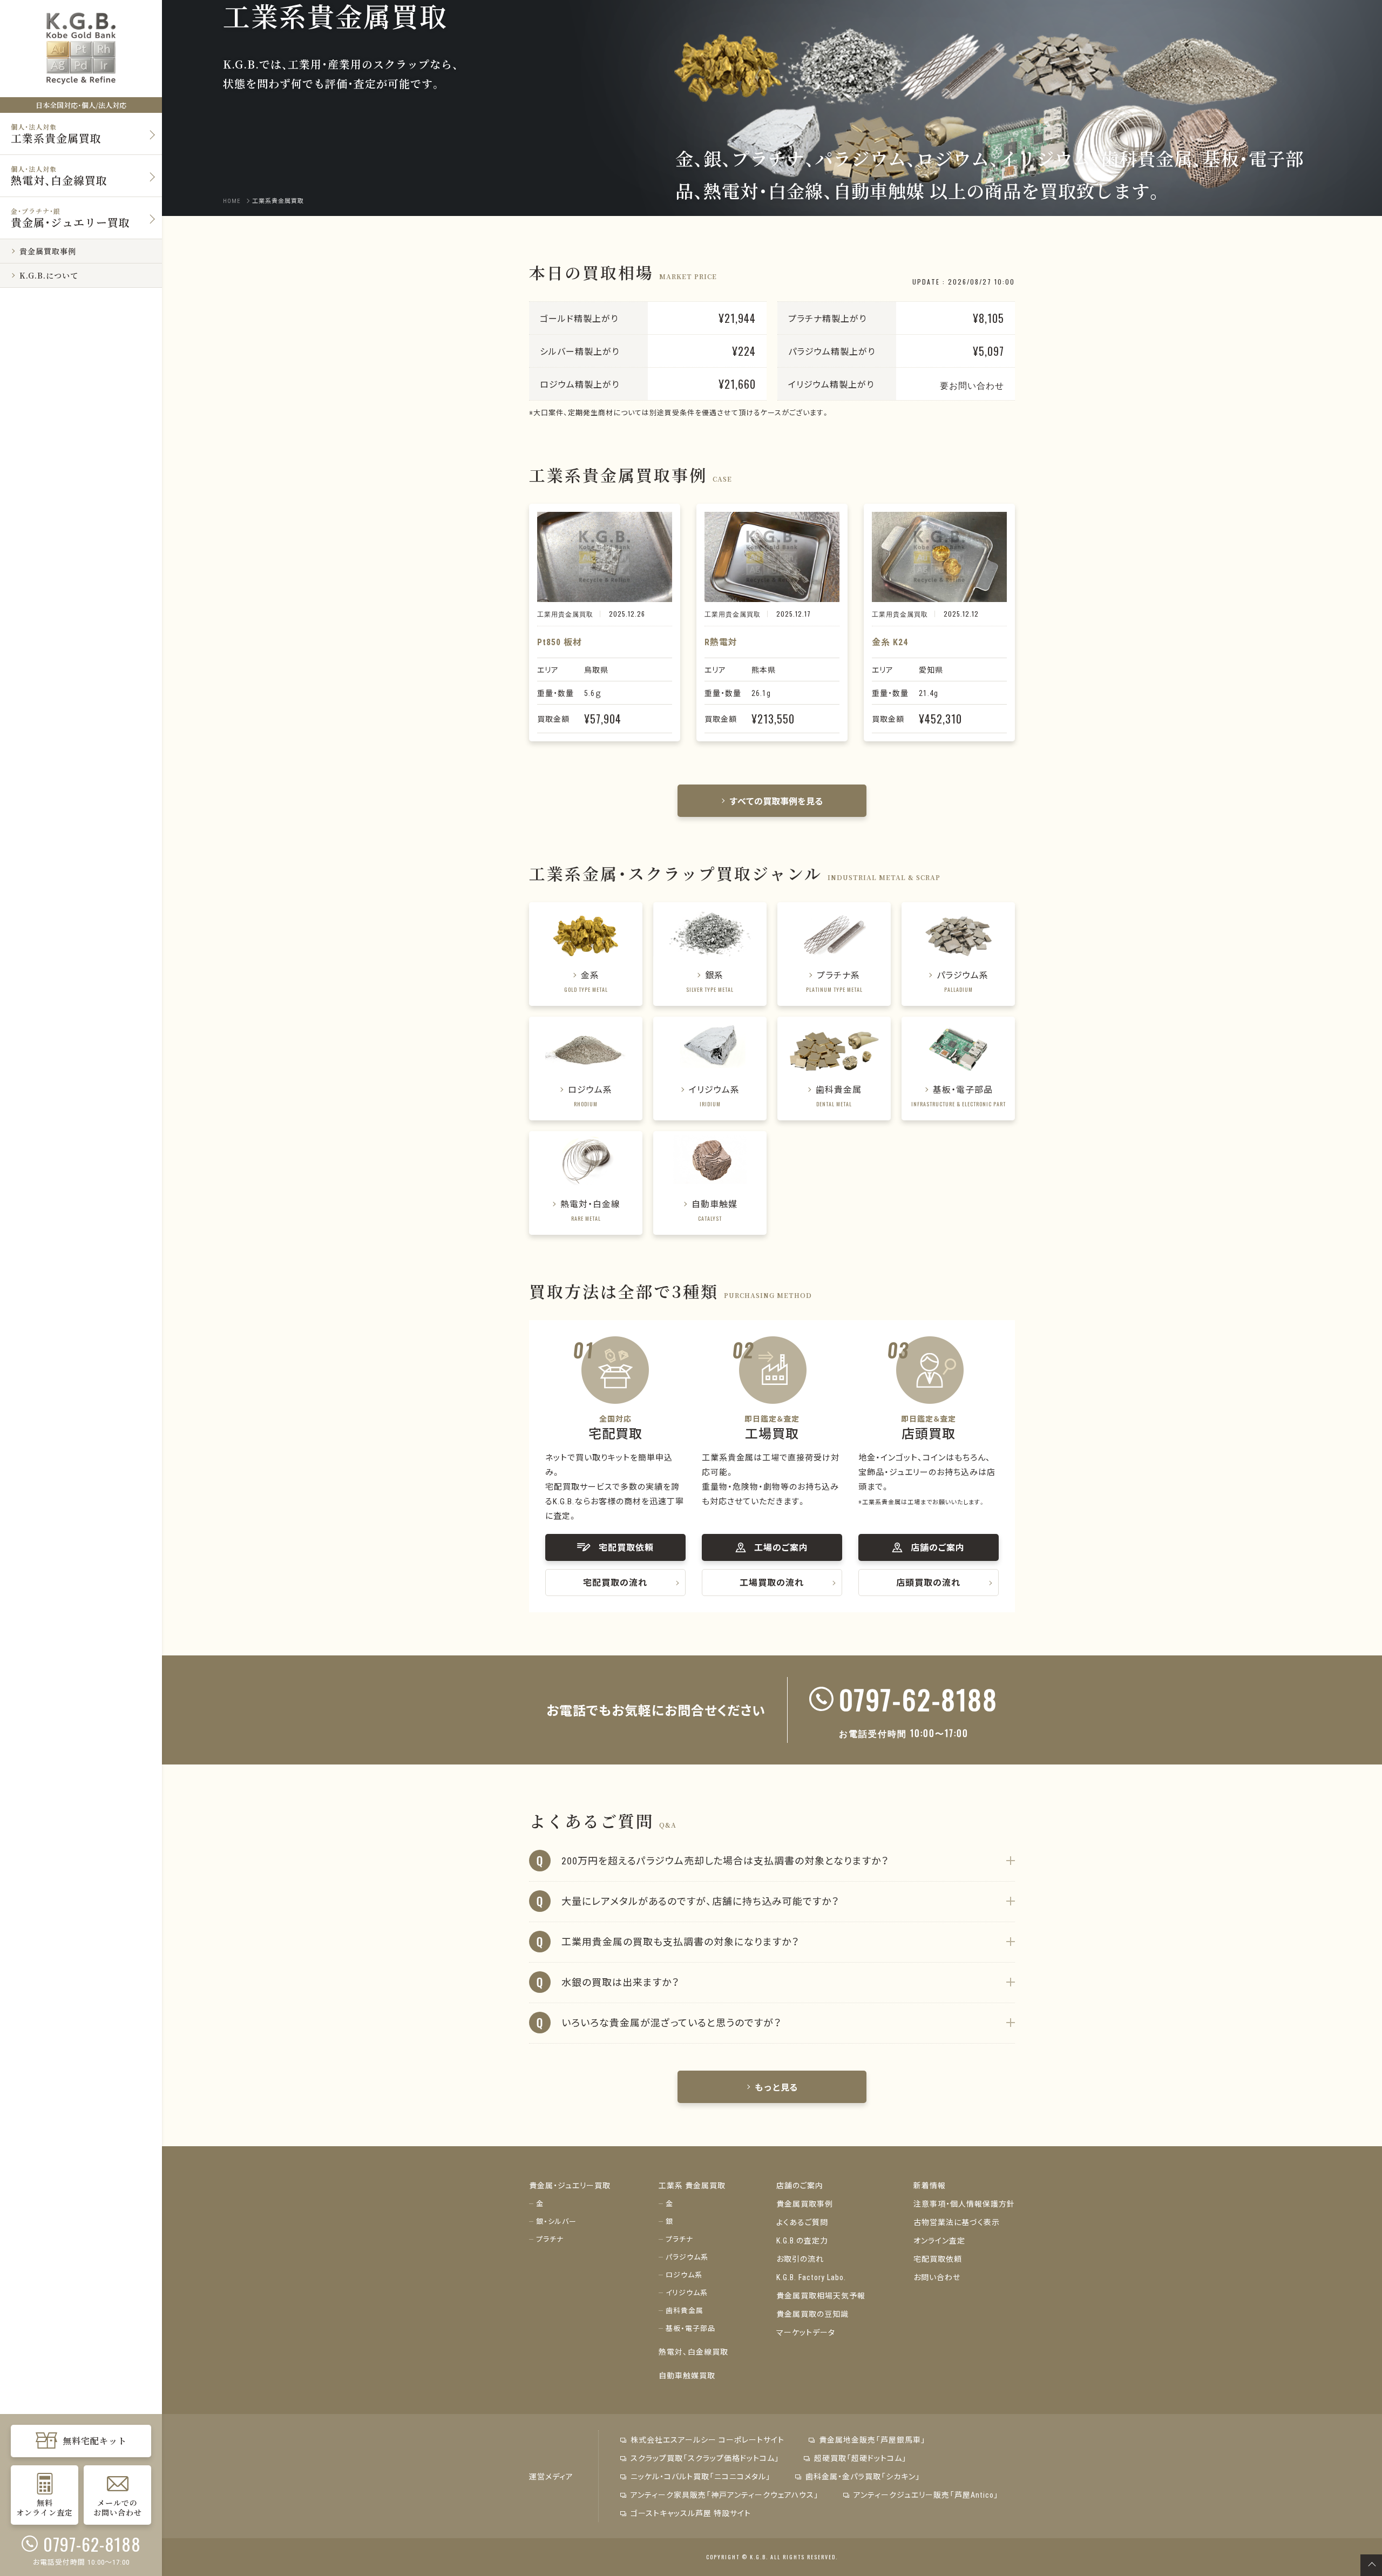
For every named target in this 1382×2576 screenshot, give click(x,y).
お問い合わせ (937, 2277)
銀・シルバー (556, 2221)
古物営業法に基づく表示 (957, 2222)
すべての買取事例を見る (776, 801)
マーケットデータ (806, 2332)
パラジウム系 (687, 2257)
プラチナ (550, 2239)
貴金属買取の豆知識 (812, 2314)
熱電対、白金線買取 (693, 2351)
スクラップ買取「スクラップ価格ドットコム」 (705, 2458)
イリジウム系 (687, 2292)
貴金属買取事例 (805, 2203)
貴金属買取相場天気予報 (821, 2295)
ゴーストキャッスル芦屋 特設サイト (691, 2513)
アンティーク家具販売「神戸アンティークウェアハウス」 (725, 2494)
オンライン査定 (939, 2240)
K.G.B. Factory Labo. (811, 2277)
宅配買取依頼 (938, 2259)
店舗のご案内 (800, 2185)
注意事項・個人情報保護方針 (964, 2203)
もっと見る (776, 2087)
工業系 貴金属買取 (692, 2185)
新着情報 (930, 2185)
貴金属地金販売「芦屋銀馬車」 (872, 2439)
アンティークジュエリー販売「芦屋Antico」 (926, 2494)
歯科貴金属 (685, 2310)
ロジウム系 (684, 2274)
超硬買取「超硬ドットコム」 (861, 2458)
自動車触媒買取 (687, 2375)
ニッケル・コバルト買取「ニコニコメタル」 (701, 2476)
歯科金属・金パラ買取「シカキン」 (863, 2476)
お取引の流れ (800, 2259)
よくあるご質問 (802, 2222)
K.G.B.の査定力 (802, 2240)
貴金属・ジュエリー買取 (570, 2185)
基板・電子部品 (690, 2328)
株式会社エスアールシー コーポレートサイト (707, 2439)
